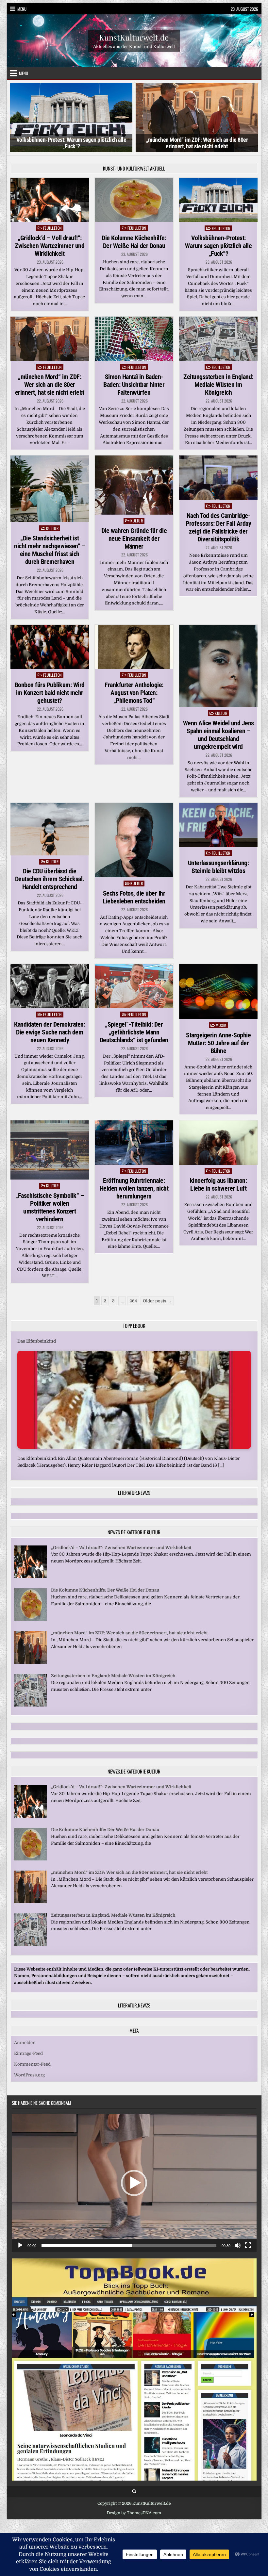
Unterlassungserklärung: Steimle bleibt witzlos (218, 867)
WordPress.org (29, 2075)
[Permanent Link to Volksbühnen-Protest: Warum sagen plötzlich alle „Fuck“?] (218, 200)
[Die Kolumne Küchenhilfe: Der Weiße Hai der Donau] (30, 1619)
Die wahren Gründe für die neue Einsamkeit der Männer (134, 538)
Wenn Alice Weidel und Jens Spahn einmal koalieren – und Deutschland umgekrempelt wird (218, 735)
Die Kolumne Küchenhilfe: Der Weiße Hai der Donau (134, 242)
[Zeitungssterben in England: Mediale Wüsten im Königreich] (30, 1705)
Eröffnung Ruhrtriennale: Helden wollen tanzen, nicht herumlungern (134, 1188)
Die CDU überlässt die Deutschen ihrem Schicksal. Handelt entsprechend (50, 879)
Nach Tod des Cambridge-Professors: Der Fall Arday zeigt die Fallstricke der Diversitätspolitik (218, 527)
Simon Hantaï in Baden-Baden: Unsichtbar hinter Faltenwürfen (134, 385)
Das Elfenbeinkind (37, 1341)
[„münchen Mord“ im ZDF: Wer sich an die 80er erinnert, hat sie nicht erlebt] (30, 1662)
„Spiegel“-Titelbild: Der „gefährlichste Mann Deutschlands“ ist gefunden (134, 1032)
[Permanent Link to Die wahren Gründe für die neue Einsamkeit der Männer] (134, 485)
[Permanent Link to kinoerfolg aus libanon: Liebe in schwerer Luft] (218, 1143)
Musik (221, 1025)
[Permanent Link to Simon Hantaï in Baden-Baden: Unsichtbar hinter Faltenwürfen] (134, 339)
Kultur (52, 528)
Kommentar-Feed (32, 2064)
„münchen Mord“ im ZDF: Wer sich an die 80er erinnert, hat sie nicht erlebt (71, 143)
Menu (22, 9)
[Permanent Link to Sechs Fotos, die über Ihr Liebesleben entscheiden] (134, 840)
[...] (221, 1465)
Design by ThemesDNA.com (134, 2513)
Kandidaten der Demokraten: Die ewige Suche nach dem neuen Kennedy (50, 1032)
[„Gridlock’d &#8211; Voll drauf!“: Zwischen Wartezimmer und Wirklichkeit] (30, 1577)
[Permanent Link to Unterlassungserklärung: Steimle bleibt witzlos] (218, 825)
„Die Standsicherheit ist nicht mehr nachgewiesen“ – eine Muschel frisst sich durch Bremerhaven (50, 550)
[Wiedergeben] (20, 2245)
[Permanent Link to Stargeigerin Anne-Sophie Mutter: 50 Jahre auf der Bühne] (218, 991)
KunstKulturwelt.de (134, 37)
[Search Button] (134, 2492)
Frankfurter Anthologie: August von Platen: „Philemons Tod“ (134, 693)
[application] (134, 2183)
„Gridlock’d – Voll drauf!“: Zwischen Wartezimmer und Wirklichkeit (50, 246)
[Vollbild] (248, 2245)
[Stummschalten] (238, 2245)
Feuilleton (52, 228)
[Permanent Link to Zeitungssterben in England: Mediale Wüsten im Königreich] (218, 339)
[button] (134, 2183)
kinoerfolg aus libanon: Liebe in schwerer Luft (218, 1184)
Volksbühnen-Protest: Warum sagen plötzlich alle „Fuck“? (218, 246)
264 (133, 1301)
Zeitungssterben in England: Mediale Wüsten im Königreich (218, 385)
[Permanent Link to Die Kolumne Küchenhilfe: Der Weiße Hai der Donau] (134, 200)
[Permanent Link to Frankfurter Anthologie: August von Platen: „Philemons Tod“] (134, 647)
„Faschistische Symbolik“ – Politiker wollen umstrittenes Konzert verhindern (50, 1207)
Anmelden (25, 2043)
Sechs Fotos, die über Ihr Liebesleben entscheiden (134, 897)
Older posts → (157, 1301)
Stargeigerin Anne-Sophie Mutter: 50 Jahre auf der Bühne (218, 1043)
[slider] (129, 2245)
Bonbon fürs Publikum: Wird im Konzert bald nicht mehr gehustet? (50, 693)
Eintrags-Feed (28, 2053)
